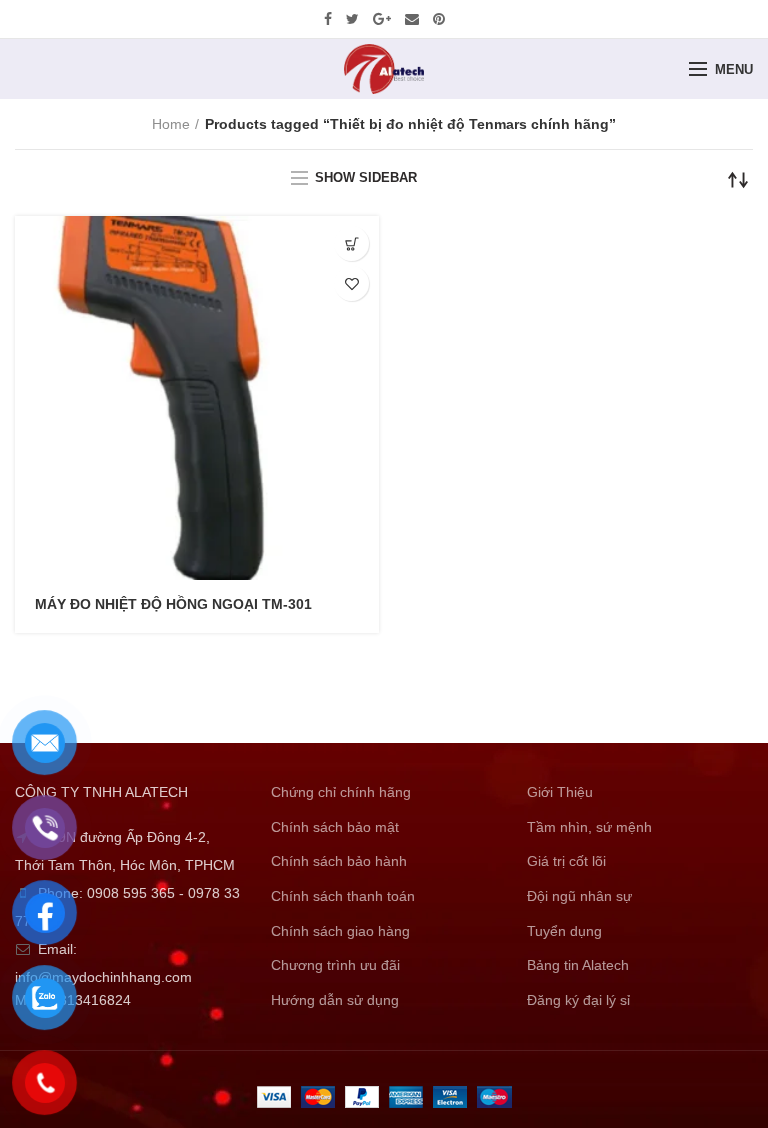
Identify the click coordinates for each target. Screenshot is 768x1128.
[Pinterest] (439, 19)
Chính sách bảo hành (339, 861)
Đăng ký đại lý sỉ (578, 1000)
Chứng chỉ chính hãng (341, 792)
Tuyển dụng (564, 931)
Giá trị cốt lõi (566, 861)
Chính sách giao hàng (340, 931)
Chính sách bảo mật (335, 827)
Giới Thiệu (560, 792)
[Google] (382, 19)
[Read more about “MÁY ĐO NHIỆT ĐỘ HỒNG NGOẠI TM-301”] (351, 243)
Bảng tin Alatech (578, 965)
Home (171, 124)
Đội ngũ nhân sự (579, 896)
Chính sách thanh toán (343, 896)
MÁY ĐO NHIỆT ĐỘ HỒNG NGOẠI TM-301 (173, 604)
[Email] (412, 19)
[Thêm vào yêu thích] (351, 283)
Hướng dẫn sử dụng (335, 1000)
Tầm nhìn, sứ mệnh (589, 827)
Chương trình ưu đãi (335, 965)
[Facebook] (328, 19)
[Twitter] (352, 19)
